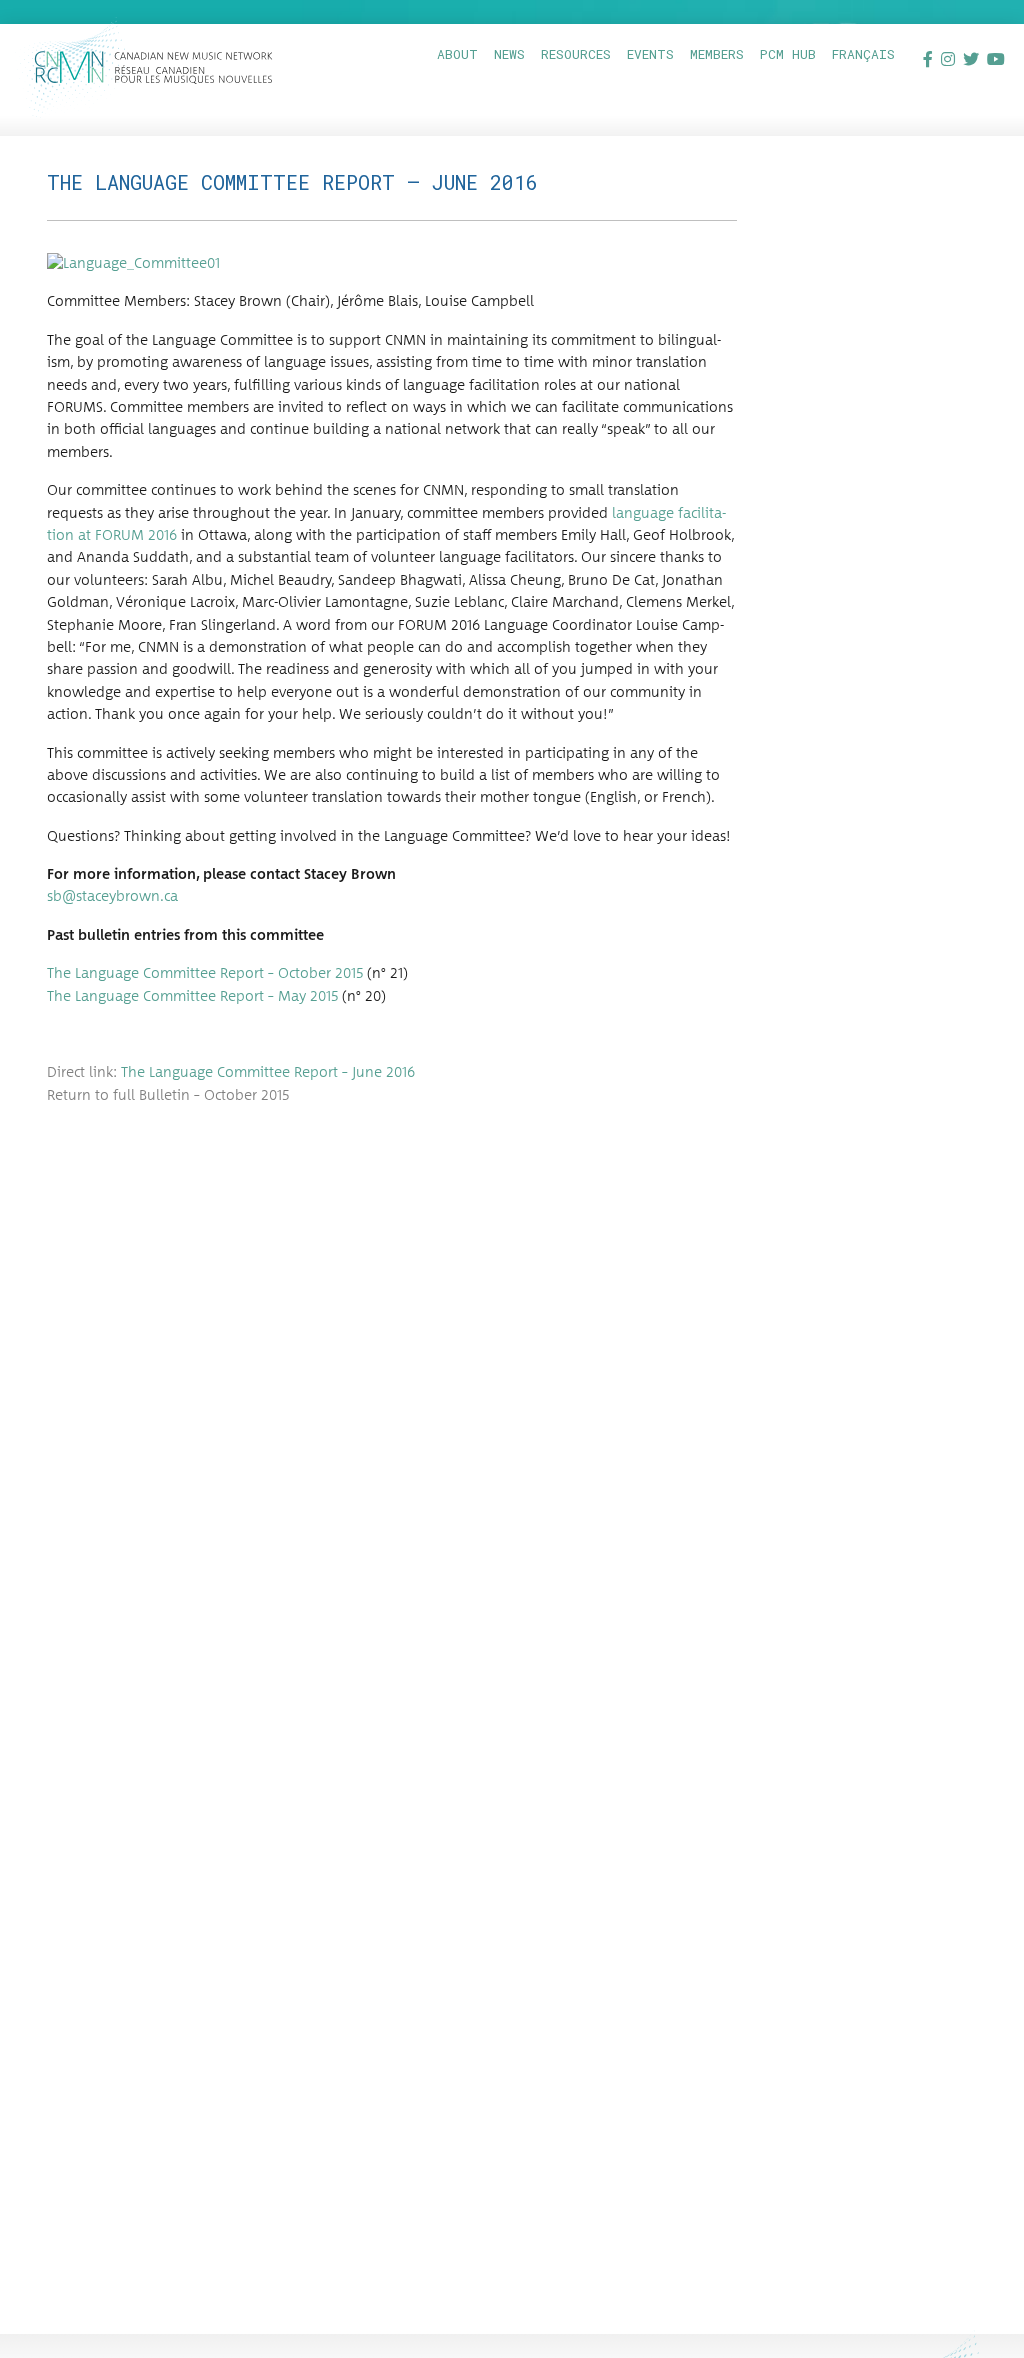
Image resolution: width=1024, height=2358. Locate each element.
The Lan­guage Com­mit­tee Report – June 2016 (268, 1073)
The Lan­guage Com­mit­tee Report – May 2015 (192, 997)
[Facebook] (928, 58)
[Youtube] (996, 58)
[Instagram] (948, 58)
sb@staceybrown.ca (112, 897)
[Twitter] (971, 58)
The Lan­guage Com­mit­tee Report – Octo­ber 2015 (205, 974)
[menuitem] (457, 54)
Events (650, 54)
